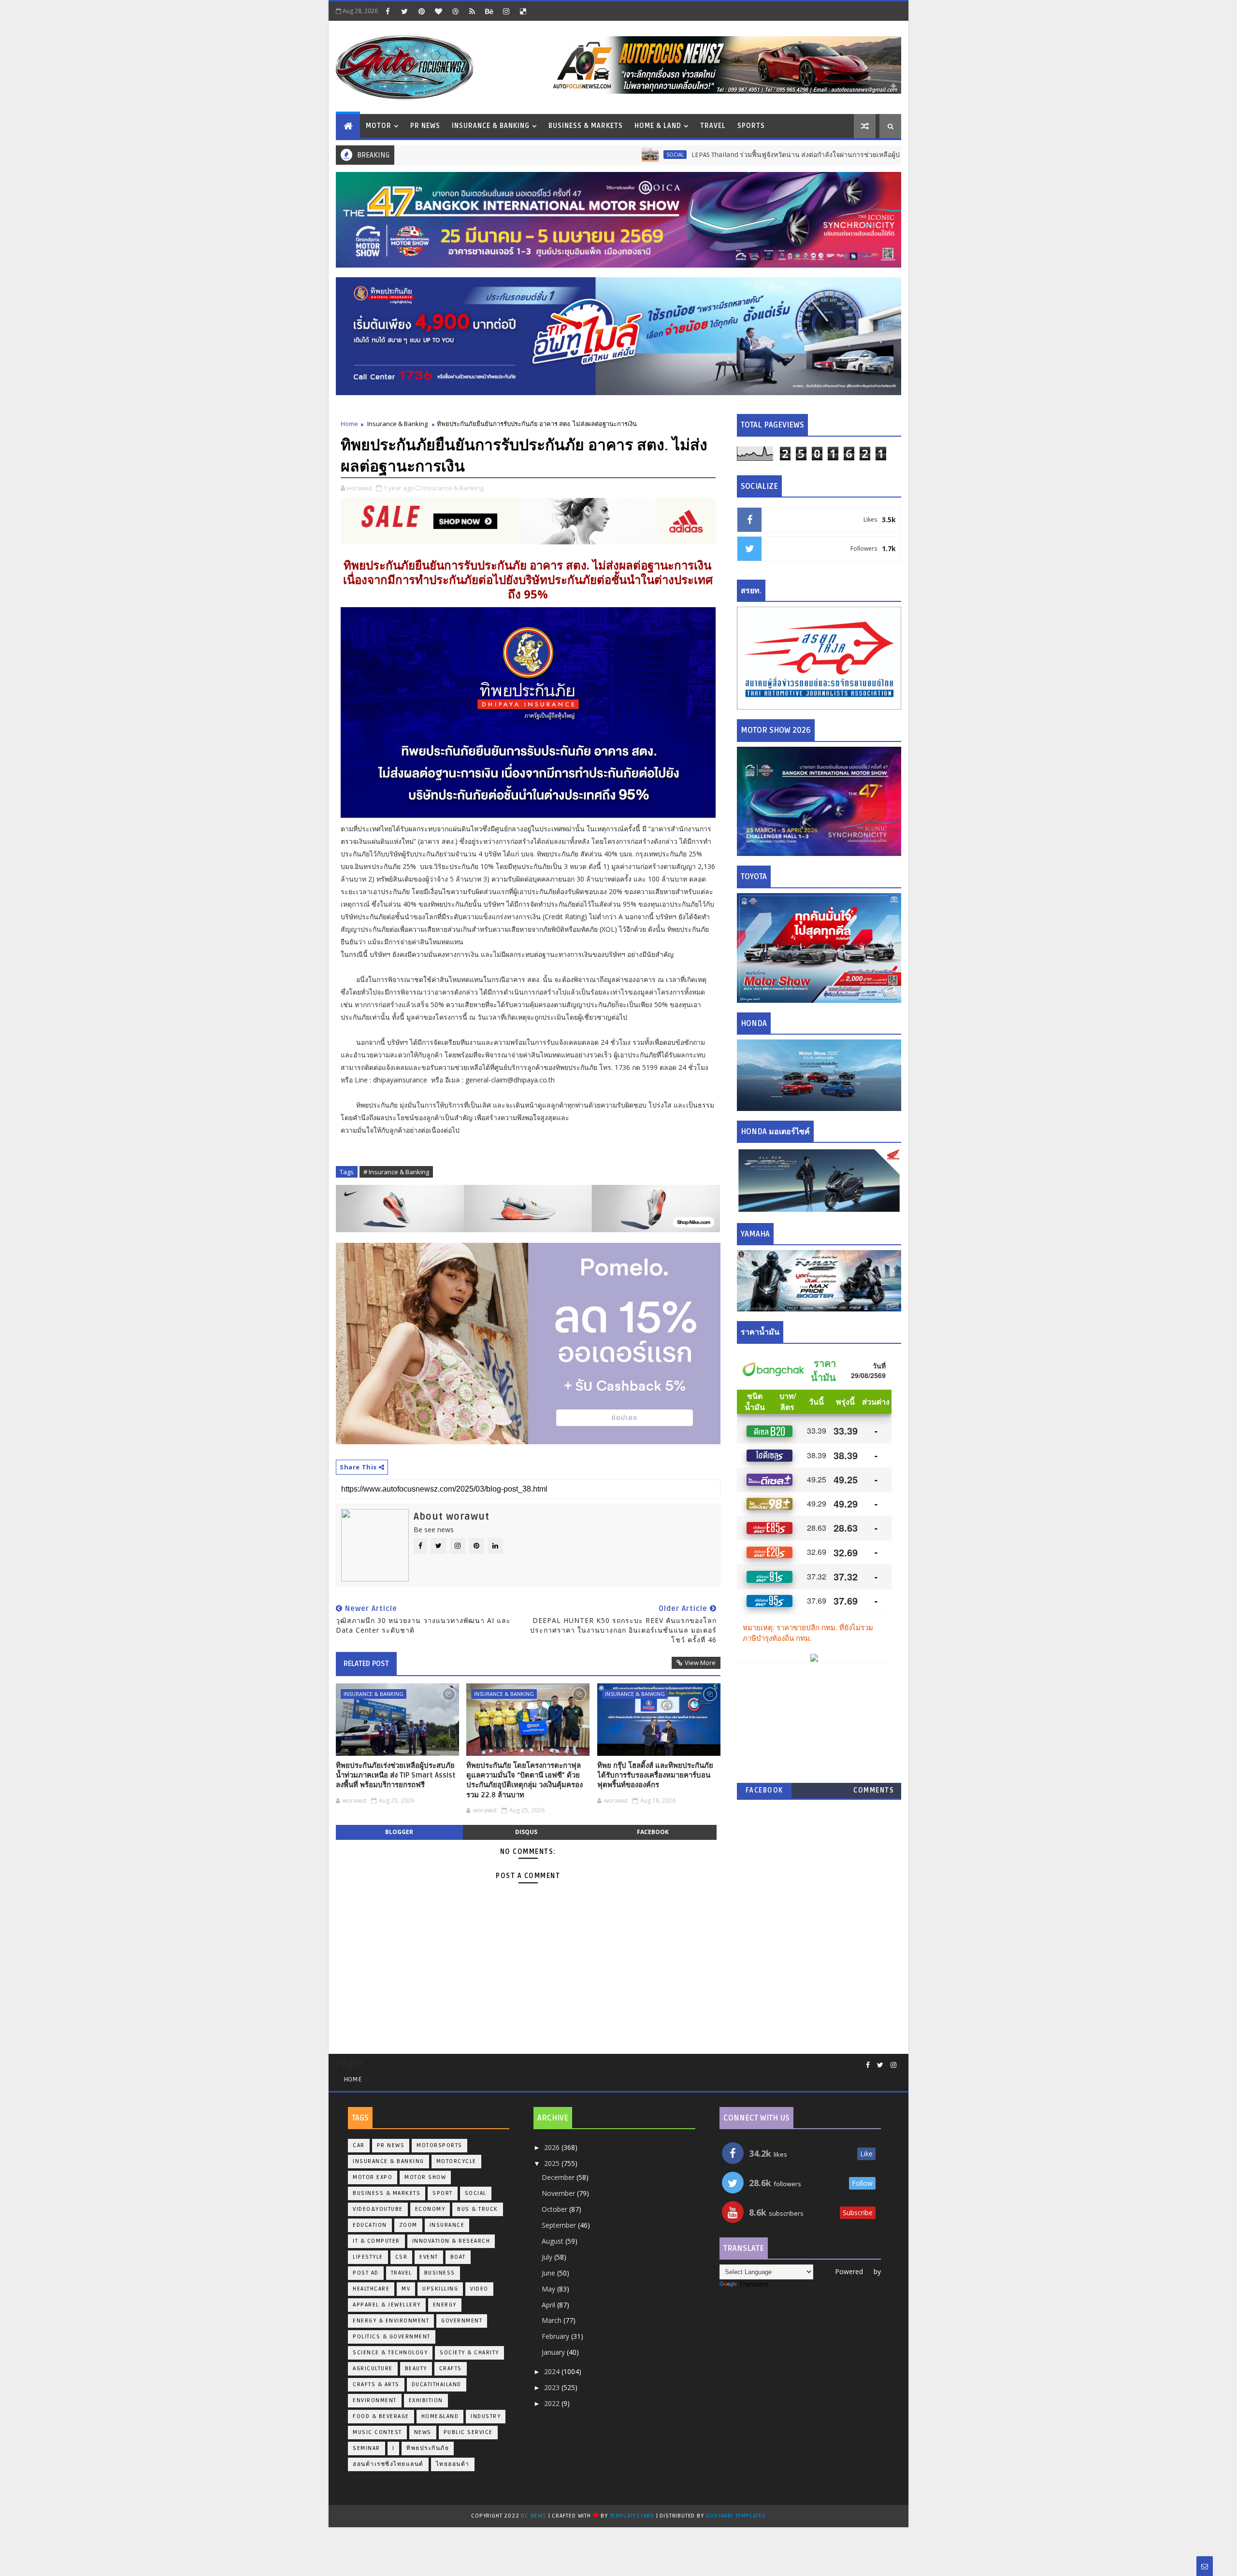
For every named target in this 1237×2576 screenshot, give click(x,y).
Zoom (408, 2225)
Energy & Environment (391, 2321)
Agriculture (373, 2369)
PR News (425, 126)
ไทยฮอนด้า (453, 2464)
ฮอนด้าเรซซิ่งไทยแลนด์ (388, 2464)
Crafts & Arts (376, 2384)
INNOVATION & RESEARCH (451, 2241)
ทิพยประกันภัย (428, 2448)
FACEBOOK (764, 1790)
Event (429, 2257)
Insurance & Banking (491, 126)
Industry (486, 2416)
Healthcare (371, 2289)
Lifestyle (368, 2257)
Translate (754, 2284)
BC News (534, 2516)
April (549, 2305)
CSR (402, 2257)
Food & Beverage (381, 2416)
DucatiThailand (437, 2384)
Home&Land (440, 2416)
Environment (375, 2400)
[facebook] (388, 11)
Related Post (366, 1664)
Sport (443, 2193)
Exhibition (426, 2400)
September (560, 2225)
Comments (874, 1790)
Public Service (468, 2432)
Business (440, 2273)
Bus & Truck (877, 155)
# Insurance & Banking (396, 1172)
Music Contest (377, 2432)
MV (406, 2289)
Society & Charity (469, 2353)
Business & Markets (586, 126)
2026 (553, 2147)
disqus (526, 1832)
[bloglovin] (438, 11)
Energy (445, 2305)
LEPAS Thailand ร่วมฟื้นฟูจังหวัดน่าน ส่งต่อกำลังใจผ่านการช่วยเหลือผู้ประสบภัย (706, 155)
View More (700, 1663)
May (549, 2289)
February (556, 2336)
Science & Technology (390, 2353)
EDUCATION (370, 2225)
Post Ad (366, 2273)
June (549, 2273)
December (559, 2177)
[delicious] (523, 11)
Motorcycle (456, 2161)
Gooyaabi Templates (735, 2516)
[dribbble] (455, 11)
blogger (399, 1832)
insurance (447, 2225)
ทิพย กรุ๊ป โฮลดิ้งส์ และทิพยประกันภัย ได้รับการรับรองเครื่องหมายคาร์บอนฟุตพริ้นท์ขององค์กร (655, 1775)
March (553, 2320)
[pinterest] (421, 11)
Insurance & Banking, (454, 488)
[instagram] (506, 11)
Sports (751, 126)
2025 (553, 2163)
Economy (430, 2209)
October (555, 2209)
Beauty (416, 2369)
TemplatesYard (632, 2516)
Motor (379, 126)
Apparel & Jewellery (387, 2305)
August (554, 2241)
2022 (553, 2403)
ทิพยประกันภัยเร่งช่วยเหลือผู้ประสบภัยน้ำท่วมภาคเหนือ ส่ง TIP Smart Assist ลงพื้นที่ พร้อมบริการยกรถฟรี (396, 1775)
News (423, 2432)
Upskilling (440, 2289)
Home (349, 424)
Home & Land (658, 126)
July (548, 2257)
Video (479, 2289)
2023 (553, 2387)
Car (359, 2145)
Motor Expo (373, 2177)
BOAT (458, 2257)
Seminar (367, 2448)
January (554, 2352)
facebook (653, 1832)
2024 (553, 2371)
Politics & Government (392, 2337)
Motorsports (439, 2145)
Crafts (451, 2369)
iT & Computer (376, 2241)
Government (462, 2321)
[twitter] (404, 11)
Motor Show (425, 2177)
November (559, 2193)
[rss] (472, 11)
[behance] (489, 11)
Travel (713, 126)
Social (573, 155)
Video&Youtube (378, 2209)
